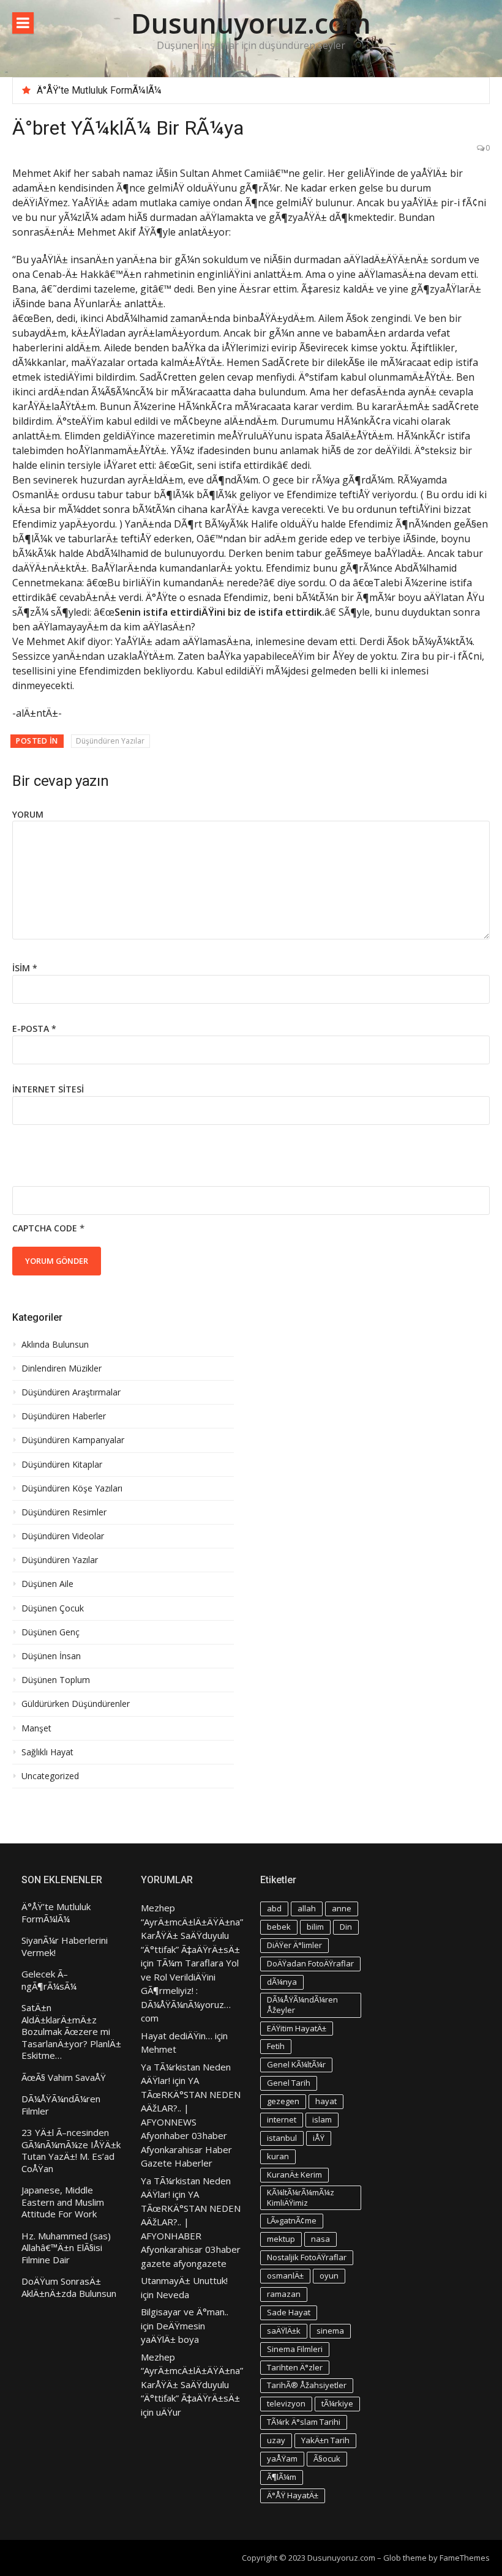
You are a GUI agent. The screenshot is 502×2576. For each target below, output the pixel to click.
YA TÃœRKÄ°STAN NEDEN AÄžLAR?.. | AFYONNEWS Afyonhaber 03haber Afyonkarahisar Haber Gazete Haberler (191, 2122)
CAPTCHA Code (45, 1228)
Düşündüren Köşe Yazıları (72, 1488)
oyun (329, 2275)
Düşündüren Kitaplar (62, 1465)
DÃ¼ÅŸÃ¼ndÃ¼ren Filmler (61, 2105)
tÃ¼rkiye (337, 2403)
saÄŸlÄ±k (284, 2331)
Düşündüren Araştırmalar (71, 1392)
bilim (315, 1927)
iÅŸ (319, 2138)
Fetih (276, 2046)
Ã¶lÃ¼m (282, 2477)
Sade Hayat (289, 2312)
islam (322, 2119)
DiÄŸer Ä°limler (294, 1945)
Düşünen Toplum (56, 1680)
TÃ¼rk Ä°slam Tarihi (304, 2422)
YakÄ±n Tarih (325, 2440)
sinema (330, 2331)
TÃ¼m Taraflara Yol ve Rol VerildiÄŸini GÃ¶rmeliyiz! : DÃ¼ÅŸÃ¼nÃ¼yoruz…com (190, 1990)
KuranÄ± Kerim (294, 2175)
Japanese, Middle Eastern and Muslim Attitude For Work (63, 2202)
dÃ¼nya (282, 1982)
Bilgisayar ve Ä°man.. (185, 2312)
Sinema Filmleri (295, 2349)
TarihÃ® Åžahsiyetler (307, 2385)
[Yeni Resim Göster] (19, 1165)
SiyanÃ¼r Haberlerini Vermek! (65, 1947)
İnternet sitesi (48, 1089)
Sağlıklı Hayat (47, 1752)
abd (274, 1908)
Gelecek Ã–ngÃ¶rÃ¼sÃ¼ (49, 1980)
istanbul (282, 2138)
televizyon (286, 2403)
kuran (278, 2156)
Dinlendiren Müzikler (62, 1368)
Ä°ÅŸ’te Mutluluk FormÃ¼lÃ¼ (99, 90)
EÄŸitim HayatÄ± (297, 2028)
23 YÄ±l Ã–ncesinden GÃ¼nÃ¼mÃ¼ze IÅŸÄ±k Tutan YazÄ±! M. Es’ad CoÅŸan (71, 2151)
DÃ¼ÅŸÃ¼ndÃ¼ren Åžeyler (302, 2005)
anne (342, 1908)
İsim (25, 968)
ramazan (284, 2294)
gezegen (283, 2101)
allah (307, 1908)
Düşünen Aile (47, 1584)
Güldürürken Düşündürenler (76, 1704)
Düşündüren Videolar (63, 1536)
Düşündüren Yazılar (110, 741)
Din (346, 1927)
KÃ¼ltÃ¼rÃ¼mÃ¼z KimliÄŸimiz (301, 2197)
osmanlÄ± (285, 2275)
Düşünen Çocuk (53, 1608)
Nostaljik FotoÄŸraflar (307, 2257)
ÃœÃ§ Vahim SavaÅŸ (64, 2078)
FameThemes (465, 2558)
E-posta (34, 1029)
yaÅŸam (282, 2458)
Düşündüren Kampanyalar (73, 1440)
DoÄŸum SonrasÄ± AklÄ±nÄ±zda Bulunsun (69, 2287)
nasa (320, 2239)
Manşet (36, 1728)
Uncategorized (50, 1776)
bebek (279, 1927)
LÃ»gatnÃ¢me (292, 2220)
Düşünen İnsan (51, 1656)
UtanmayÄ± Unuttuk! (184, 2280)
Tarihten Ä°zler (295, 2367)
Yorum (28, 814)
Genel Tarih (289, 2083)
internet (282, 2119)
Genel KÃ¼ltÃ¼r (296, 2064)
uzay (276, 2440)
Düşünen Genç (51, 1632)
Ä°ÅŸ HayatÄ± (293, 2495)
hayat (326, 2101)
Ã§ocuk (327, 2458)
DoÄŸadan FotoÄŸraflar (310, 1963)
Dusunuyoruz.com (251, 23)
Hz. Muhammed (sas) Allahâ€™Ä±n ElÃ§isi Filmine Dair (66, 2248)
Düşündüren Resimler (64, 1512)
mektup (281, 2239)
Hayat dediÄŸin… (177, 2036)
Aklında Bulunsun (55, 1345)
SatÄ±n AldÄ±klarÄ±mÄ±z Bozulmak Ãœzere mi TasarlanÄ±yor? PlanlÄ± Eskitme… (71, 2032)
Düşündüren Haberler (64, 1416)
